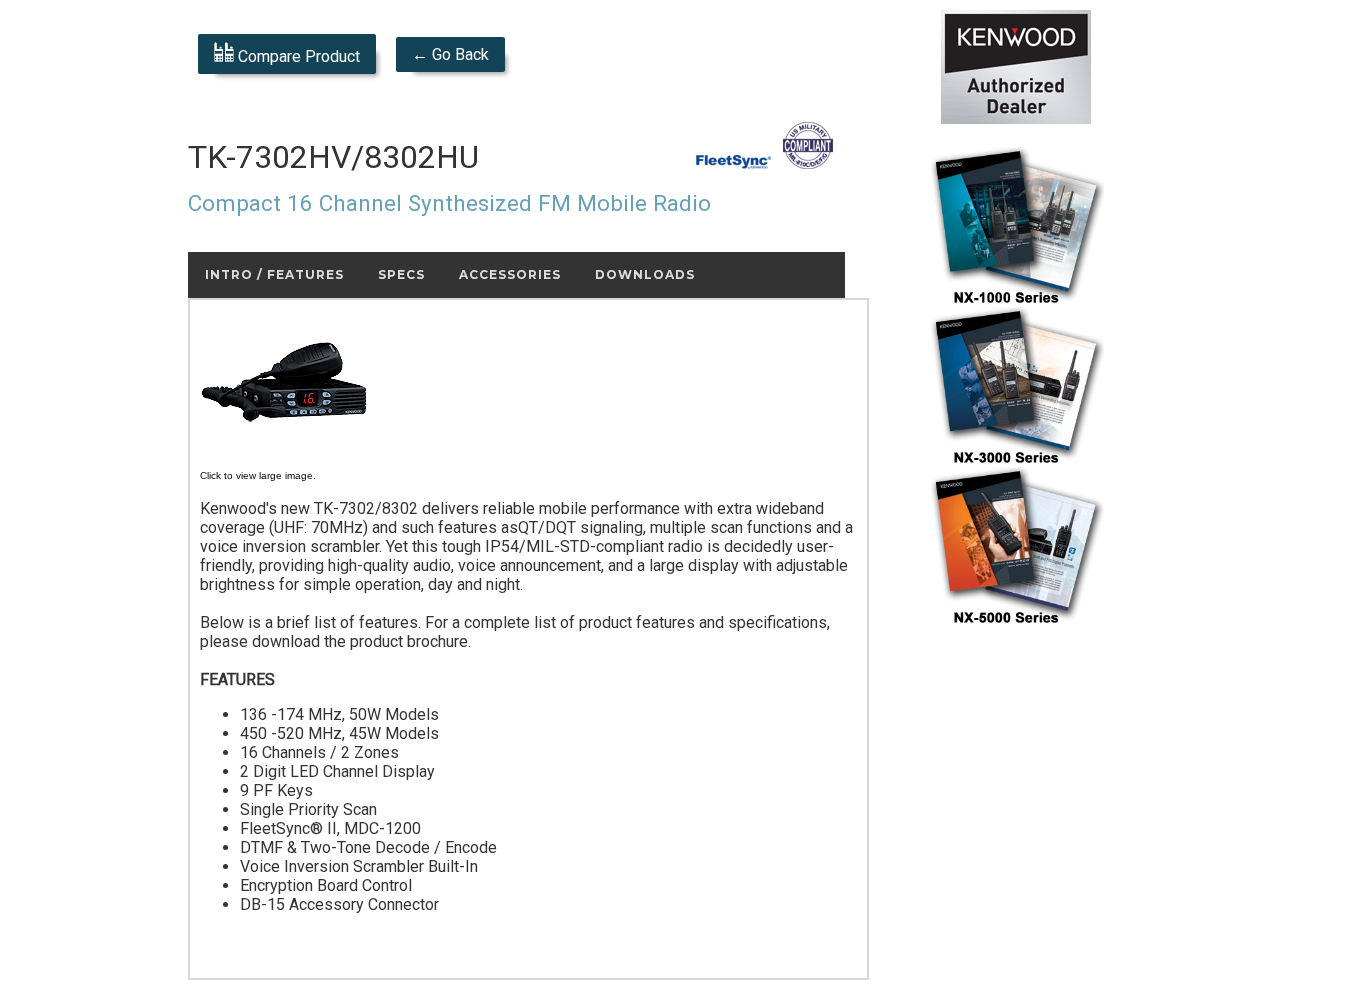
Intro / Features (274, 274)
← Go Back (450, 54)
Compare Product (297, 56)
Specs (401, 274)
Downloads (645, 274)
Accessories (510, 274)
